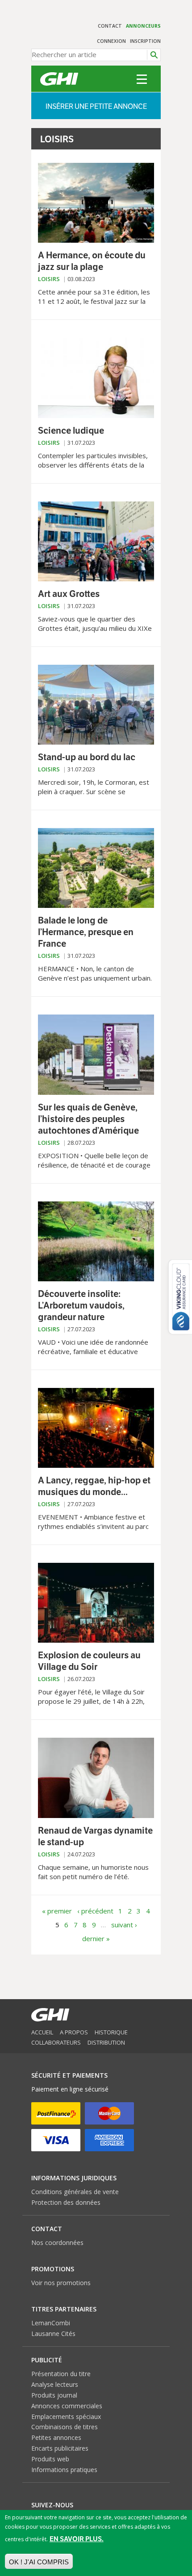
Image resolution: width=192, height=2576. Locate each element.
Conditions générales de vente (75, 2192)
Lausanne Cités (53, 2334)
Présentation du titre (61, 2374)
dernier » (96, 1938)
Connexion (111, 41)
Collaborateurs (56, 2042)
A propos (74, 2032)
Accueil (42, 2032)
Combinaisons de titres (65, 2427)
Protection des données (66, 2202)
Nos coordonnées (57, 2243)
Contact (110, 26)
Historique (111, 2032)
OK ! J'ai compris (39, 2562)
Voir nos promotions (61, 2283)
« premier (57, 1911)
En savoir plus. (77, 2539)
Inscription (145, 41)
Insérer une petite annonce (96, 106)
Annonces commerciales (67, 2406)
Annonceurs (143, 26)
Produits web (50, 2459)
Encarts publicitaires (60, 2448)
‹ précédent (95, 1911)
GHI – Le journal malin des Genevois (59, 79)
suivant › (124, 1925)
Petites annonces (56, 2437)
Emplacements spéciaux (66, 2417)
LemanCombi (51, 2323)
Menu (142, 79)
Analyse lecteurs (55, 2384)
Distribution (106, 2042)
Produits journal (54, 2395)
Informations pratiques (64, 2470)
